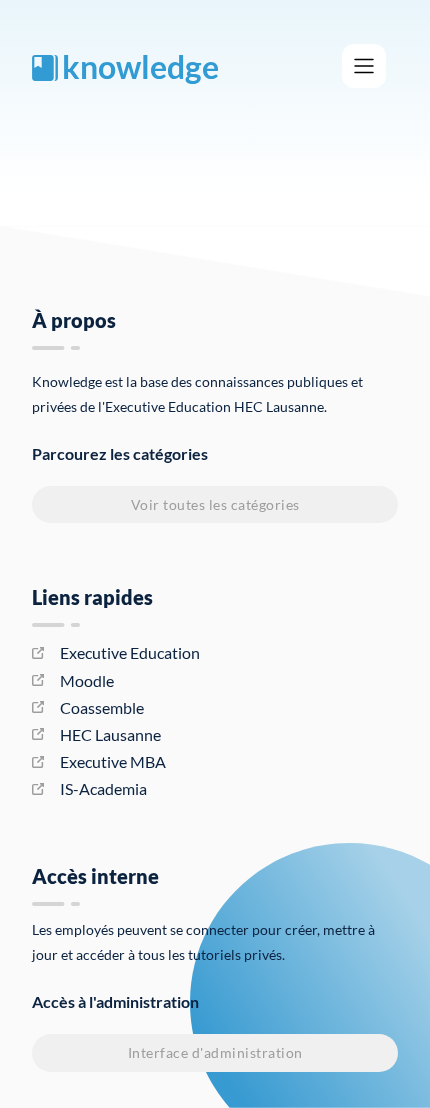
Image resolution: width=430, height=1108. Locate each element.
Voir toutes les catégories (215, 504)
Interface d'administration (215, 1052)
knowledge (140, 66)
